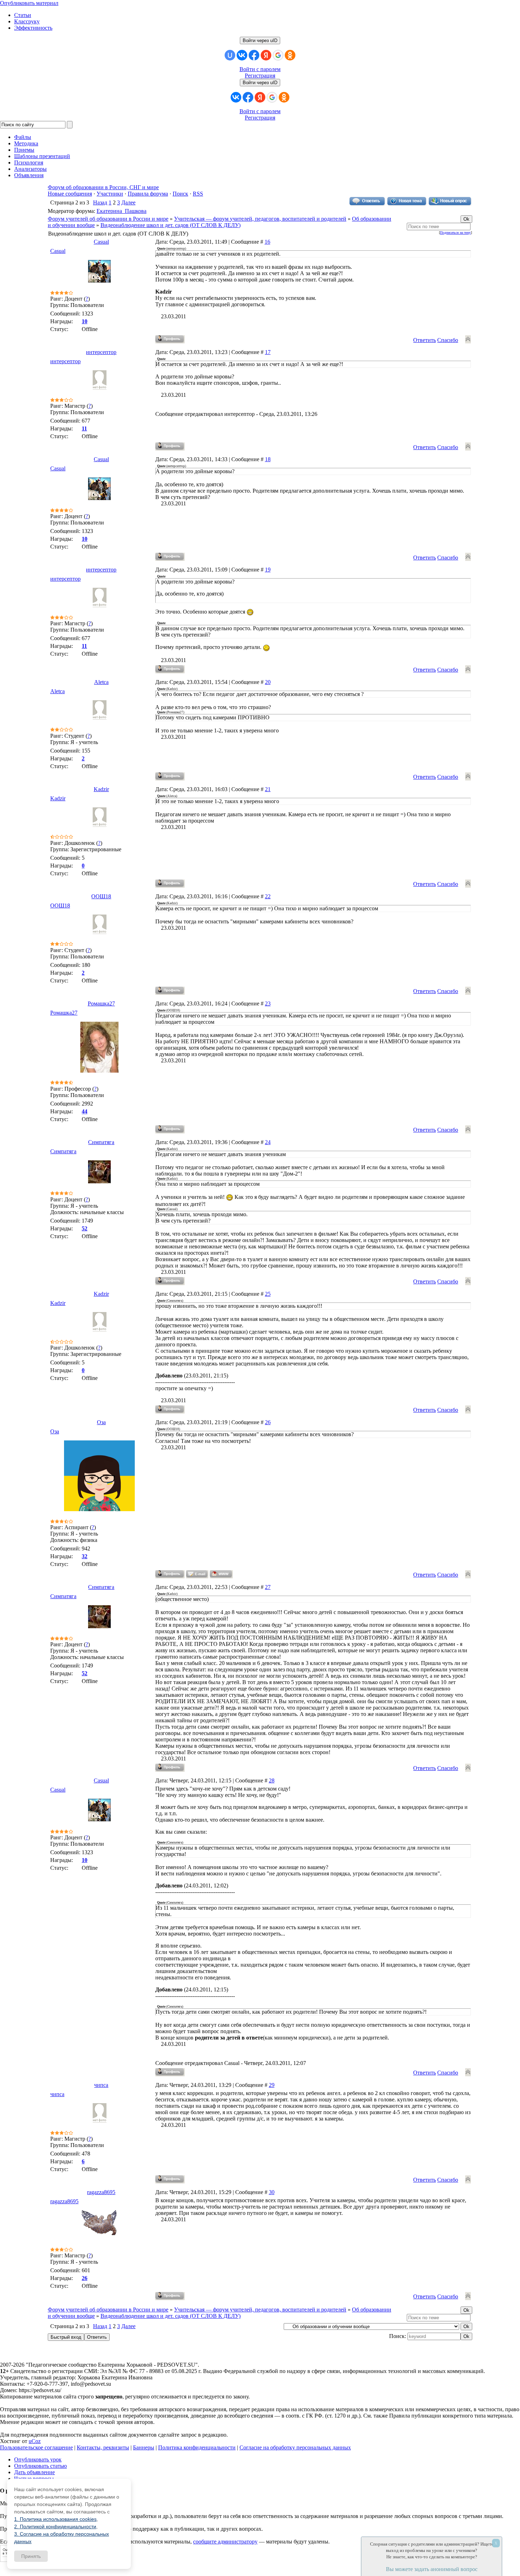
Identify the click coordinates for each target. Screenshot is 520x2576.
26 (268, 1422)
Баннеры (144, 2447)
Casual (101, 242)
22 (268, 896)
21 (268, 789)
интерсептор (101, 352)
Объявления (29, 175)
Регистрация (260, 76)
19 (268, 570)
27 (268, 1587)
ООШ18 (101, 896)
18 (268, 459)
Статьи (23, 15)
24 (268, 1142)
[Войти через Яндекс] (266, 55)
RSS (198, 194)
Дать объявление (34, 2472)
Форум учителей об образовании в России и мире (108, 219)
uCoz (35, 2441)
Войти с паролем (260, 69)
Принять (31, 2556)
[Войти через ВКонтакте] (242, 55)
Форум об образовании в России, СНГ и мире (103, 187)
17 (268, 352)
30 (272, 2192)
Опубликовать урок (38, 2459)
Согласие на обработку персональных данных (295, 2447)
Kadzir (101, 789)
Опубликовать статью (41, 2466)
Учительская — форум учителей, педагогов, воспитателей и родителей (260, 219)
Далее (128, 202)
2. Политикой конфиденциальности (55, 2526)
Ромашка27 (101, 1003)
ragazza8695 (101, 2192)
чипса (101, 2085)
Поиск (180, 194)
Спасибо (448, 340)
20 (268, 682)
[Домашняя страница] (221, 1574)
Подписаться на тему (455, 233)
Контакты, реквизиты (103, 2447)
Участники (110, 194)
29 (272, 2085)
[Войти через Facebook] (254, 55)
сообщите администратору (225, 2542)
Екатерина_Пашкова (122, 211)
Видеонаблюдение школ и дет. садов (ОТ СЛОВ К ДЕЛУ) (171, 225)
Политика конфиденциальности (197, 2447)
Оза (101, 1422)
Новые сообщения (70, 194)
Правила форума (148, 194)
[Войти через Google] (278, 55)
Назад (100, 202)
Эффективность (33, 28)
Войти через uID (260, 40)
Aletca (101, 682)
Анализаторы (30, 169)
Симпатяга (101, 1142)
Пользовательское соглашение (36, 2447)
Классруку (27, 21)
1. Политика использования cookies (55, 2519)
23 (268, 1003)
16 (267, 242)
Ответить (424, 340)
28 (272, 1780)
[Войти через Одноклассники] (290, 55)
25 (268, 1294)
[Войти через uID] (230, 55)
